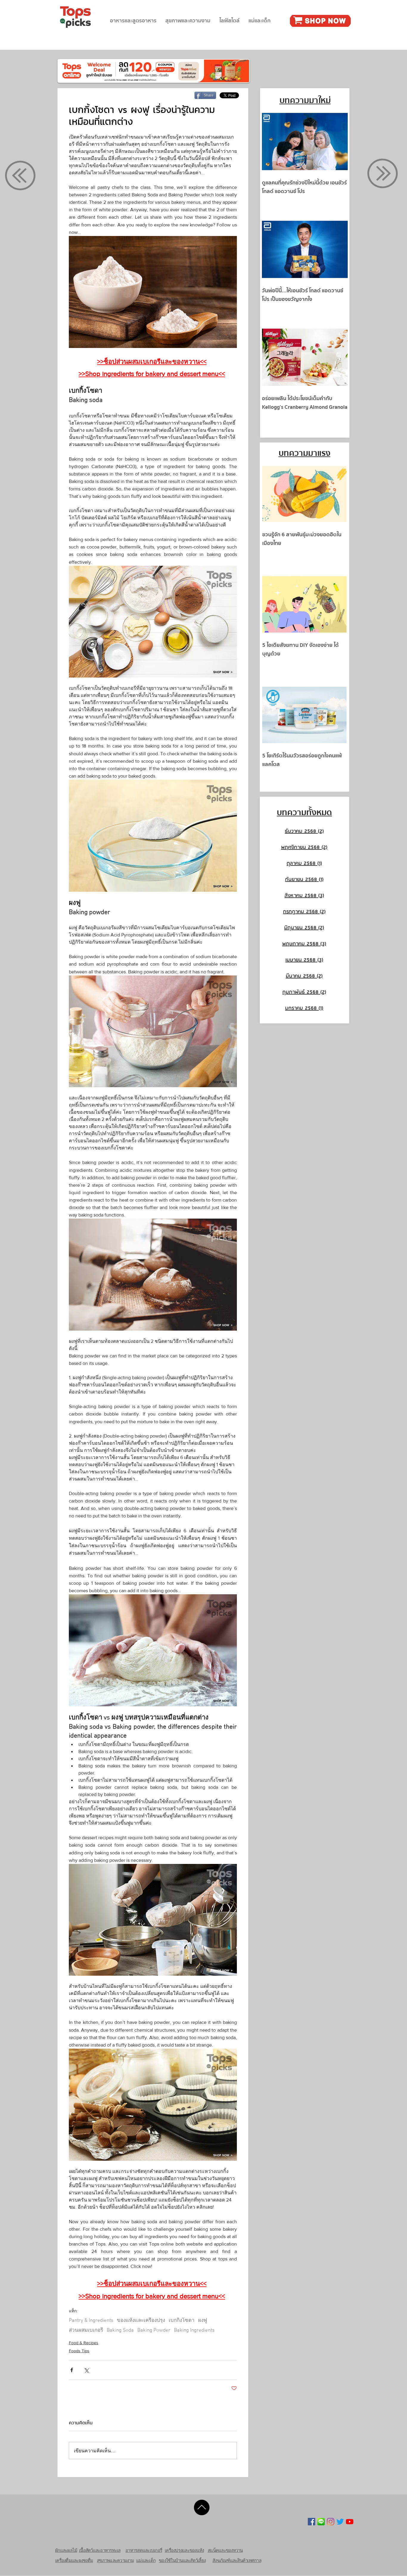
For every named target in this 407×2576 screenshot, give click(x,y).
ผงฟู (203, 2321)
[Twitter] (340, 2522)
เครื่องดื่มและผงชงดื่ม (74, 2560)
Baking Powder (154, 2330)
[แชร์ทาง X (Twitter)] (86, 2370)
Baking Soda (120, 2330)
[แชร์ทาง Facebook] (72, 2370)
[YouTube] (350, 2522)
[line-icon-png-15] (321, 2522)
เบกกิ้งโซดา (182, 2321)
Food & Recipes (84, 2343)
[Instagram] (331, 2522)
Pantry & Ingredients (91, 2321)
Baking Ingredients (194, 2330)
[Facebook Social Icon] (312, 2522)
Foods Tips (79, 2351)
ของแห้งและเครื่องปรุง (141, 2321)
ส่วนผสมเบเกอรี (86, 2330)
